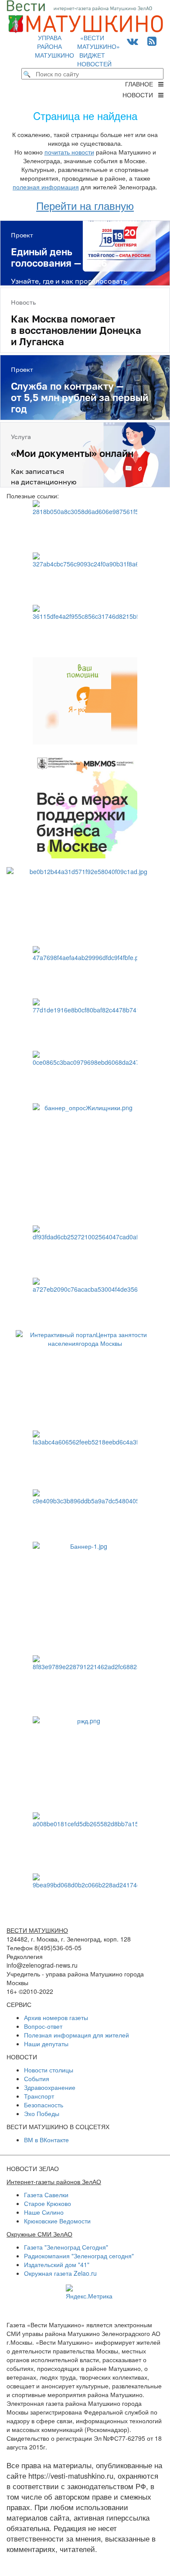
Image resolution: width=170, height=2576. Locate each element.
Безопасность (44, 2105)
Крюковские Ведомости (57, 2221)
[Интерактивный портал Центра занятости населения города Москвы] (85, 1376)
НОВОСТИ (140, 95)
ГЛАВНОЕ (142, 84)
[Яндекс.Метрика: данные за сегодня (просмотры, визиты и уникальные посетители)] (89, 2292)
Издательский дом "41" (57, 2264)
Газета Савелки (46, 2195)
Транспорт (39, 2096)
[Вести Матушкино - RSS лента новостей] (152, 40)
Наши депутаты (46, 2044)
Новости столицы (49, 2070)
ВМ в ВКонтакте (46, 2140)
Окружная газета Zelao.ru (60, 2273)
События (37, 2079)
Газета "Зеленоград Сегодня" (66, 2247)
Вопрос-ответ (43, 2026)
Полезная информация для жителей (76, 2035)
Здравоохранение (50, 2087)
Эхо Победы (42, 2113)
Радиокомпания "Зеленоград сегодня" (79, 2256)
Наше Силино (44, 2212)
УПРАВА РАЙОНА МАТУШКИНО (54, 46)
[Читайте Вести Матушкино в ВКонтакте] (133, 40)
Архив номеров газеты (56, 2017)
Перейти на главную (85, 205)
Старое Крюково (48, 2203)
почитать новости (69, 152)
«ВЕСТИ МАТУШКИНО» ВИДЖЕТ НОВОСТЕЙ (99, 51)
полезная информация (46, 187)
